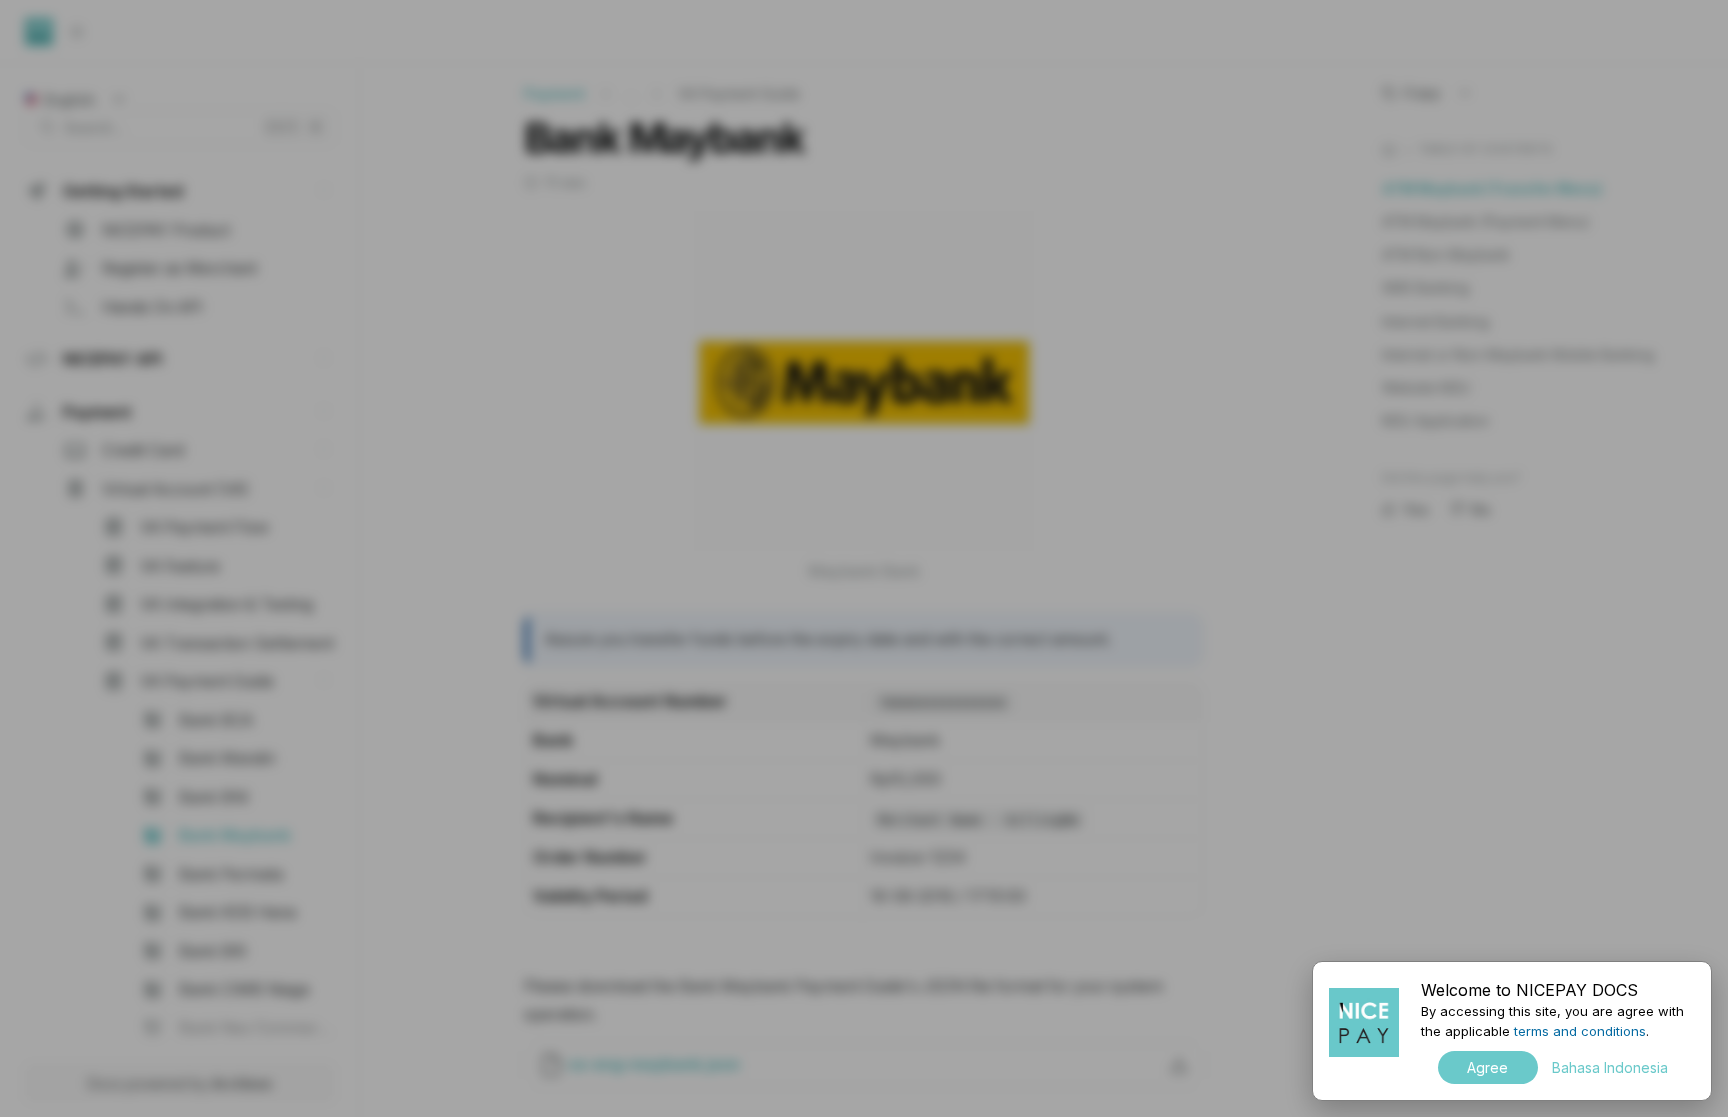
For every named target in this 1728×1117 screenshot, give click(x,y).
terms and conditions (1580, 1031)
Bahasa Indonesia (1610, 1067)
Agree (1487, 1067)
